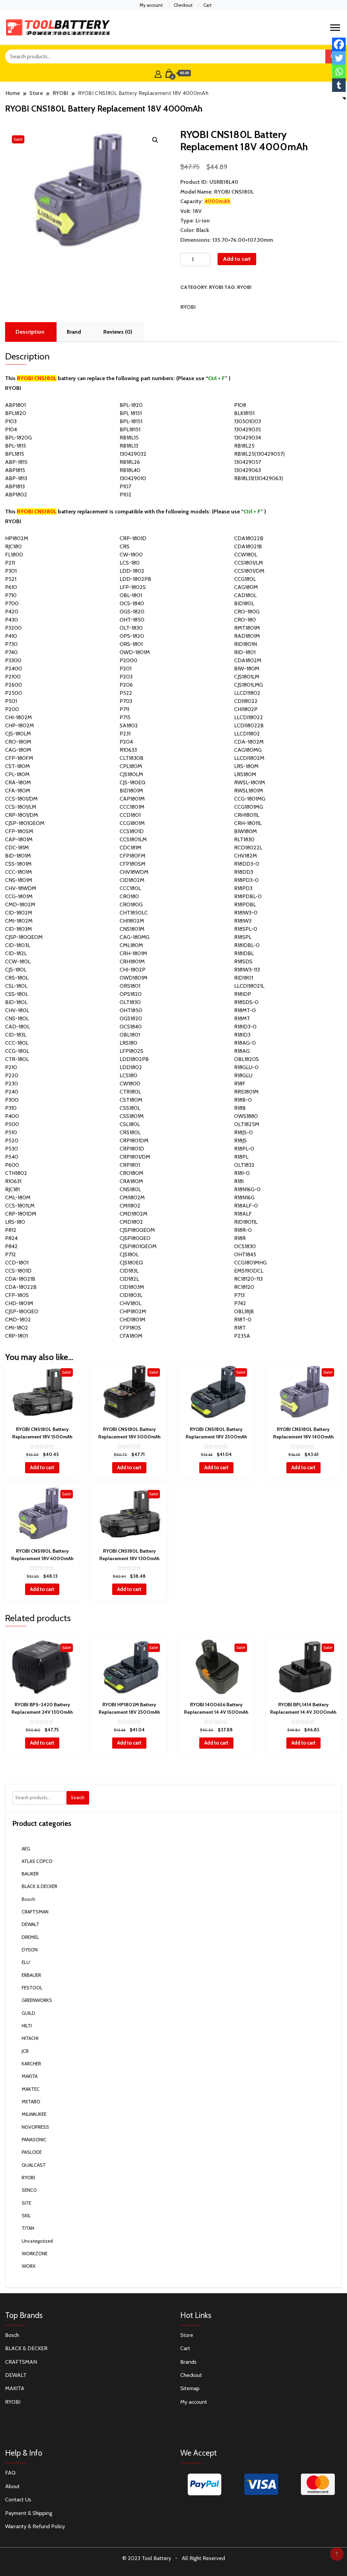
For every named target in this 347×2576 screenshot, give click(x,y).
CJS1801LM (247, 677)
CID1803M (132, 1287)
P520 (12, 1140)
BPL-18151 (131, 421)
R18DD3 (244, 872)
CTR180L (130, 1092)
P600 (12, 1165)
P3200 (13, 628)
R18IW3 (243, 921)
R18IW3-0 (246, 913)
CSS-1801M (18, 864)
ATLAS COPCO (37, 1861)
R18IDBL (244, 953)
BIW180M (246, 831)
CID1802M (132, 880)
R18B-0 (243, 1100)
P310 (11, 1108)
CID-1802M (19, 913)
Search (78, 1797)
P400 (12, 1116)
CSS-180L (17, 994)
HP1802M (17, 538)
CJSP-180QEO (22, 1311)
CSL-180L (16, 986)
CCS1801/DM (249, 571)
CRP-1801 (16, 1336)
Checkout (183, 5)
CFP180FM (132, 856)
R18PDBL (245, 904)
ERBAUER (31, 1975)
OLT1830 (130, 1002)
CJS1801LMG (249, 685)
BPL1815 (15, 454)
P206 (126, 685)
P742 (240, 1303)
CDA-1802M (249, 742)
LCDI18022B (249, 725)
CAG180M (246, 587)
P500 (12, 1124)
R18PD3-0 (246, 880)
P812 (11, 1230)
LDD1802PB (134, 1059)
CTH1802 (16, 1173)
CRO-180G (247, 612)
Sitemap (190, 2388)
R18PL (241, 1157)
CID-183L (16, 1035)
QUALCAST (34, 2165)
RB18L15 (129, 438)
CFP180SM (132, 864)
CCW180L (246, 555)
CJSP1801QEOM (138, 1246)
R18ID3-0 (245, 1027)
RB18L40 (130, 470)
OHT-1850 (132, 620)
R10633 (128, 750)
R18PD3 (243, 888)
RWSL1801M (249, 791)
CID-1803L (18, 945)
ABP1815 (15, 470)
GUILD (28, 2013)
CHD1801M (132, 1320)
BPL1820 (16, 413)
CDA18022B (249, 538)
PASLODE (32, 2152)
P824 (11, 1238)
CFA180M (131, 1336)
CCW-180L (18, 961)
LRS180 (128, 1043)
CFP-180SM (19, 831)
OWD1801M (134, 978)
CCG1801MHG (250, 1263)
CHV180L (130, 1303)
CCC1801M (132, 807)
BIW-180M (247, 668)
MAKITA (30, 2076)
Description (30, 332)
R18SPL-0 (246, 929)
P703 (126, 701)
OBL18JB (244, 1311)
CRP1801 (130, 1165)
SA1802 (129, 725)
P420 (12, 612)
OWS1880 (246, 1116)
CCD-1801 (17, 1263)
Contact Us (18, 2500)
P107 (125, 486)
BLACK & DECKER (39, 1886)
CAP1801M (132, 799)
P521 (11, 579)
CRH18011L (247, 815)
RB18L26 (130, 462)
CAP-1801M (19, 839)
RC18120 (244, 1287)
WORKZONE (35, 2254)
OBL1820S (247, 1059)
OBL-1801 (131, 595)
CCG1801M (132, 823)
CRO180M (131, 1173)
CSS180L (130, 1108)
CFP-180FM (19, 758)
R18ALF (243, 1214)
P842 (11, 1246)
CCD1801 (130, 815)
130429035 (248, 429)
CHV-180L (17, 1010)
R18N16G (244, 1197)
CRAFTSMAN (35, 1912)
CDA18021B (248, 546)
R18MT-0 (245, 1010)
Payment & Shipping (29, 2513)
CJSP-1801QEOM (25, 823)
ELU (26, 1962)
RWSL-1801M (250, 782)
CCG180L (245, 579)
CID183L (129, 1271)
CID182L (129, 1279)
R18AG (242, 1051)
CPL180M (131, 766)
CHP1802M (133, 1311)
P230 (12, 1084)
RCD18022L (248, 848)
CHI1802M (132, 921)
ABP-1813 (16, 478)
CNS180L (130, 1189)
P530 (12, 1149)
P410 (11, 636)
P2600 (14, 685)
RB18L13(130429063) (259, 478)
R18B (240, 1108)
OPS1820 (131, 994)
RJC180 (13, 546)
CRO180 (129, 896)
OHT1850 (131, 1010)
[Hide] (344, 98)
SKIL (26, 2216)
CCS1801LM (133, 839)
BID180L (244, 603)
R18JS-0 (243, 1132)
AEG (26, 1849)
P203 (126, 677)
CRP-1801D (133, 538)
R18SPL (243, 937)
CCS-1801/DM (21, 799)
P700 (12, 603)
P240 (12, 1092)
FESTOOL (32, 1988)
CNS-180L (17, 1018)
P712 (11, 1254)
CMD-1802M (20, 904)
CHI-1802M (18, 717)
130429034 (248, 438)
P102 (126, 495)
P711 (124, 709)
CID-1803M (18, 929)
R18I (239, 1181)
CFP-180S (17, 1295)
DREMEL (30, 1937)
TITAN (28, 2228)
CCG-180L (17, 1051)
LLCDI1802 (247, 734)
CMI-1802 (17, 1328)
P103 (11, 421)
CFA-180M (18, 791)
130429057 (248, 462)
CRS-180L (17, 978)
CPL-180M (17, 774)
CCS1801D (132, 831)
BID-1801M (18, 856)
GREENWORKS (37, 2000)
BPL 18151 (131, 413)
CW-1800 (131, 555)
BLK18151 (244, 413)
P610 (11, 587)
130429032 (133, 454)
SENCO (29, 2190)
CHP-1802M (19, 725)
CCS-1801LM (20, 1206)
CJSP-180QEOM (24, 937)
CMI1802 (130, 1206)
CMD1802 (131, 1222)
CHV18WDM (134, 872)
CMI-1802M (19, 921)
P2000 (128, 660)
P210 (11, 1067)
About (12, 2486)
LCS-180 (130, 563)
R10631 (13, 1181)
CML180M (131, 945)
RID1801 (244, 978)
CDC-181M (17, 848)
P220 (12, 1075)
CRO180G (131, 904)
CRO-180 (245, 620)
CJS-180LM (18, 734)
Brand (74, 332)
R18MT (242, 1018)
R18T (240, 1328)
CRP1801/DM (135, 1157)
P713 (239, 1295)
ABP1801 (15, 405)
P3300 (13, 660)
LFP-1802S (133, 587)
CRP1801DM (134, 1140)
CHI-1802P (132, 970)
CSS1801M (132, 1116)
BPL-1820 (131, 405)
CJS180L (129, 1254)
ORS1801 (130, 986)
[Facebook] (339, 44)
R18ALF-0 (246, 1206)
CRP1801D (132, 1149)
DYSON (30, 1950)
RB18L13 (129, 446)
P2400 (14, 668)
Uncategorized (37, 2241)
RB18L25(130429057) (259, 454)
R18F (240, 1084)
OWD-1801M (135, 652)
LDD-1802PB (135, 579)
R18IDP (243, 994)
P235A (242, 1336)
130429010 (133, 478)
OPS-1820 (132, 636)
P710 (11, 595)
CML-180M (18, 1197)
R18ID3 (242, 1035)
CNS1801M (132, 929)
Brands (188, 2362)
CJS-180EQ (132, 782)
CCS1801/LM (249, 563)
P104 (11, 429)
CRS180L (130, 1132)
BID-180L (16, 1002)
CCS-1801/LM (21, 807)
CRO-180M (18, 742)
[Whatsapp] (339, 72)
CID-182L (16, 953)
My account (151, 5)
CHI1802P (246, 709)
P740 (11, 652)
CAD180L (245, 595)
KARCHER (31, 2064)
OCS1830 (245, 1246)
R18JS (240, 1140)
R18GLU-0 (246, 1067)
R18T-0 (243, 1320)
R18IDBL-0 (247, 945)
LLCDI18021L (249, 986)
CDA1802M (248, 660)
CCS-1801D (18, 1271)
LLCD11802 (247, 693)
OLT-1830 (131, 628)
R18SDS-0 (246, 1002)
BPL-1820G (18, 438)
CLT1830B (131, 758)
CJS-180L (16, 970)
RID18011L (246, 1222)
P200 (12, 709)
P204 (126, 742)
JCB (25, 2051)
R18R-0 (243, 1230)
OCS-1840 (132, 603)
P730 (11, 644)
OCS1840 (131, 1027)
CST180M (131, 1100)
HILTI (27, 2026)
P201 (126, 668)
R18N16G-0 (247, 1189)
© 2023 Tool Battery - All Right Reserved (174, 2558)
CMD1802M (134, 1214)
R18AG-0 (245, 1043)
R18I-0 (242, 1173)
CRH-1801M (133, 953)
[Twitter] (339, 58)
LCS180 (128, 1075)
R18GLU (243, 1075)
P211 (10, 563)
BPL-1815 (16, 446)
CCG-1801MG (250, 799)
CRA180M (131, 1181)
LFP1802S (131, 1051)
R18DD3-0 (247, 864)
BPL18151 (130, 429)
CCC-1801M (18, 872)
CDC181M (130, 848)
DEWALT (30, 1924)
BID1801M (131, 791)
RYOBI (216, 287)
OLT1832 (244, 1165)
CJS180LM (131, 774)
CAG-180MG (135, 937)
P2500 (14, 693)
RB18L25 (244, 446)
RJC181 (12, 1189)
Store (187, 2335)
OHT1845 (245, 1254)
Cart (207, 5)
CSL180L (130, 1124)
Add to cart (237, 259)
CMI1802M (132, 1197)
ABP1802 (16, 495)
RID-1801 (245, 652)
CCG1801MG (249, 807)
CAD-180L (17, 1027)
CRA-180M (18, 782)
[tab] (30, 332)
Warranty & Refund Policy (35, 2526)
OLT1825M (247, 1124)
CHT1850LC (134, 913)
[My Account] (158, 73)
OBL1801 (130, 1035)
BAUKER (30, 1874)
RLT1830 (244, 839)
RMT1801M (247, 628)
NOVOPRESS (35, 2127)
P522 (126, 693)
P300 (12, 1100)
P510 (11, 1132)
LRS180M (245, 774)
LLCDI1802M (249, 758)
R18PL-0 (244, 1149)
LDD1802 (131, 1067)
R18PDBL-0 (248, 896)
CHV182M (246, 856)
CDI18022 (246, 701)
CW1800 (130, 1084)
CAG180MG (248, 750)
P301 (11, 571)
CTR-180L (17, 1059)
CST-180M (17, 766)
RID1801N (246, 644)
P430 (12, 620)
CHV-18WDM (21, 888)
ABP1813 (15, 486)
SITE (26, 2203)
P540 (12, 1157)
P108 (240, 405)
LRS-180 (15, 1222)
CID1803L (131, 1295)
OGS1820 (131, 1018)
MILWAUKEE (34, 2114)
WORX (28, 2266)
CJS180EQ (131, 1263)
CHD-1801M (19, 1303)
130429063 (248, 470)
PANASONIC (34, 2140)
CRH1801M (132, 961)
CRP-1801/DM (22, 815)
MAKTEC (31, 2089)
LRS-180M (246, 766)
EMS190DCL (249, 1271)
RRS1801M (246, 1092)
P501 (11, 701)
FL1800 (14, 555)
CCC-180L (17, 1043)
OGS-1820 (132, 612)
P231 (125, 734)
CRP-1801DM (21, 1214)
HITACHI (30, 2038)
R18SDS (243, 961)
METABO (31, 2102)
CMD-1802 (18, 1320)
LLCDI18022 (249, 717)
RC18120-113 (248, 1279)
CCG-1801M (19, 896)
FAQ (10, 2473)
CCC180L (130, 888)
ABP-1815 (16, 462)
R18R (240, 1238)
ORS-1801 (131, 644)
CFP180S (130, 1328)
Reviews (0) (118, 332)
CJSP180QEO (135, 1238)
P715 (125, 717)
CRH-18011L (248, 823)
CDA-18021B (20, 1279)
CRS (125, 546)
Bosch (28, 1899)
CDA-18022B (21, 1287)
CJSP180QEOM (137, 1230)
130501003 (248, 421)
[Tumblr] (339, 85)
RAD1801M (247, 636)
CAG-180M (18, 750)
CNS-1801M (19, 880)
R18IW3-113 (247, 970)
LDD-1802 (132, 571)
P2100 (13, 677)
